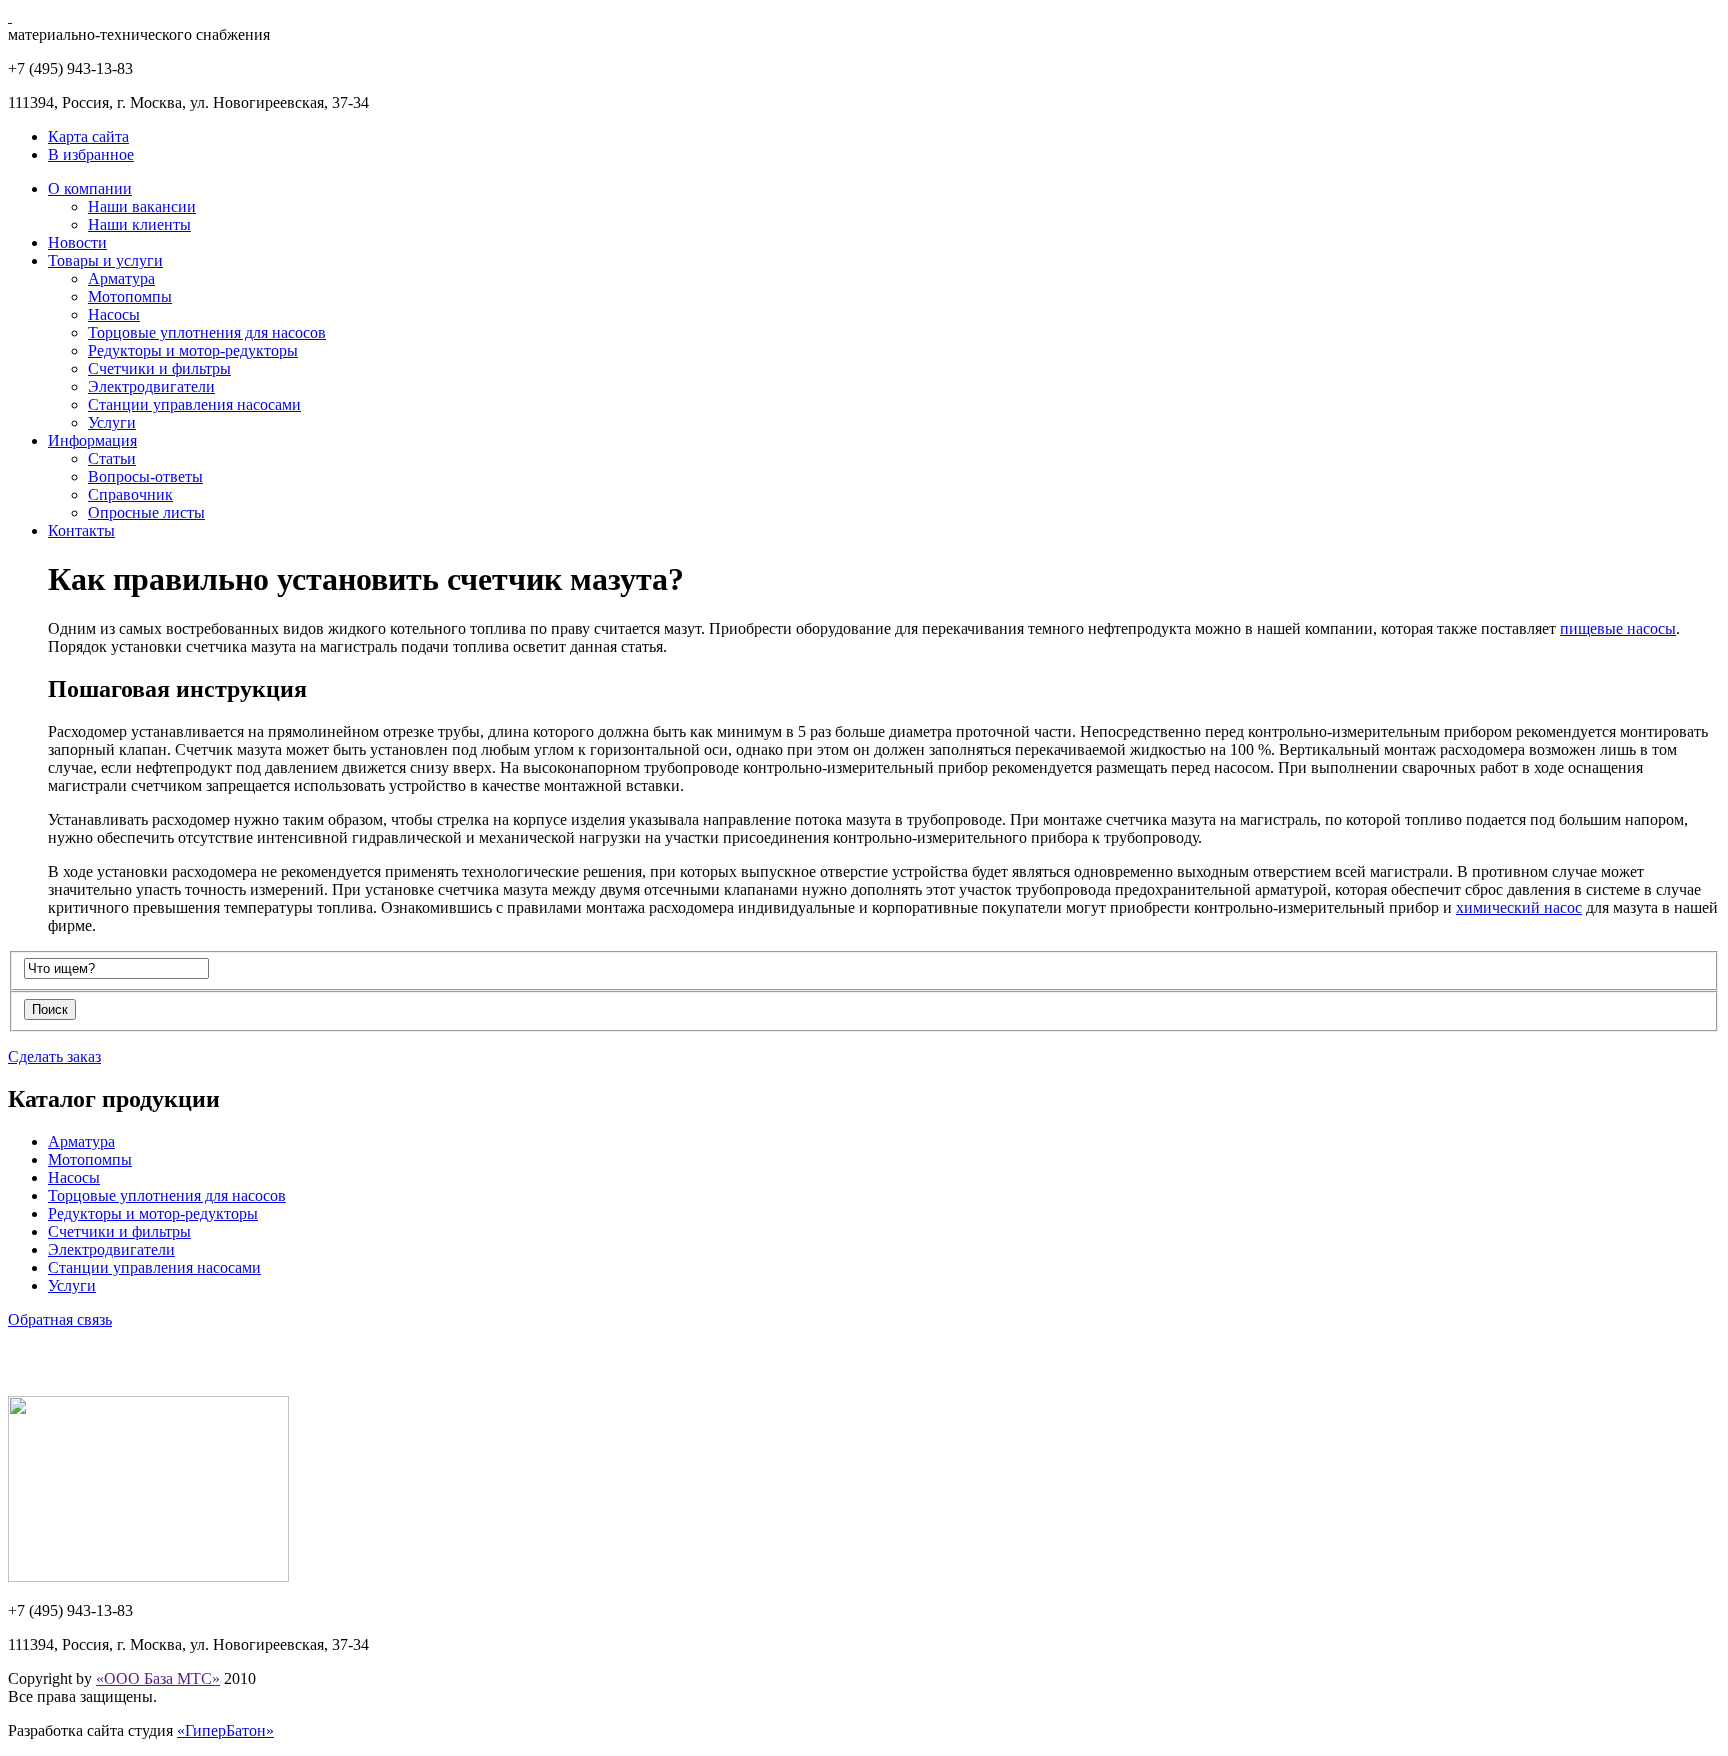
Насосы (114, 314)
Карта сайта (88, 136)
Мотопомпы (130, 296)
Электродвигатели (151, 386)
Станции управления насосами (194, 404)
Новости (77, 242)
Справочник (130, 494)
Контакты (81, 530)
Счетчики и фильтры (159, 368)
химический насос (1519, 907)
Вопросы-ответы (145, 476)
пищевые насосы (1618, 628)
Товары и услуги (105, 260)
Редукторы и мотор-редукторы (193, 350)
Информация (92, 440)
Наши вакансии (142, 206)
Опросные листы (146, 512)
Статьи (112, 458)
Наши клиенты (139, 224)
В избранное (91, 154)
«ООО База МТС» (158, 1678)
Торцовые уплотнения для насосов (207, 332)
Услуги (112, 422)
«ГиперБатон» (225, 1730)
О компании (90, 188)
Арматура (121, 278)
